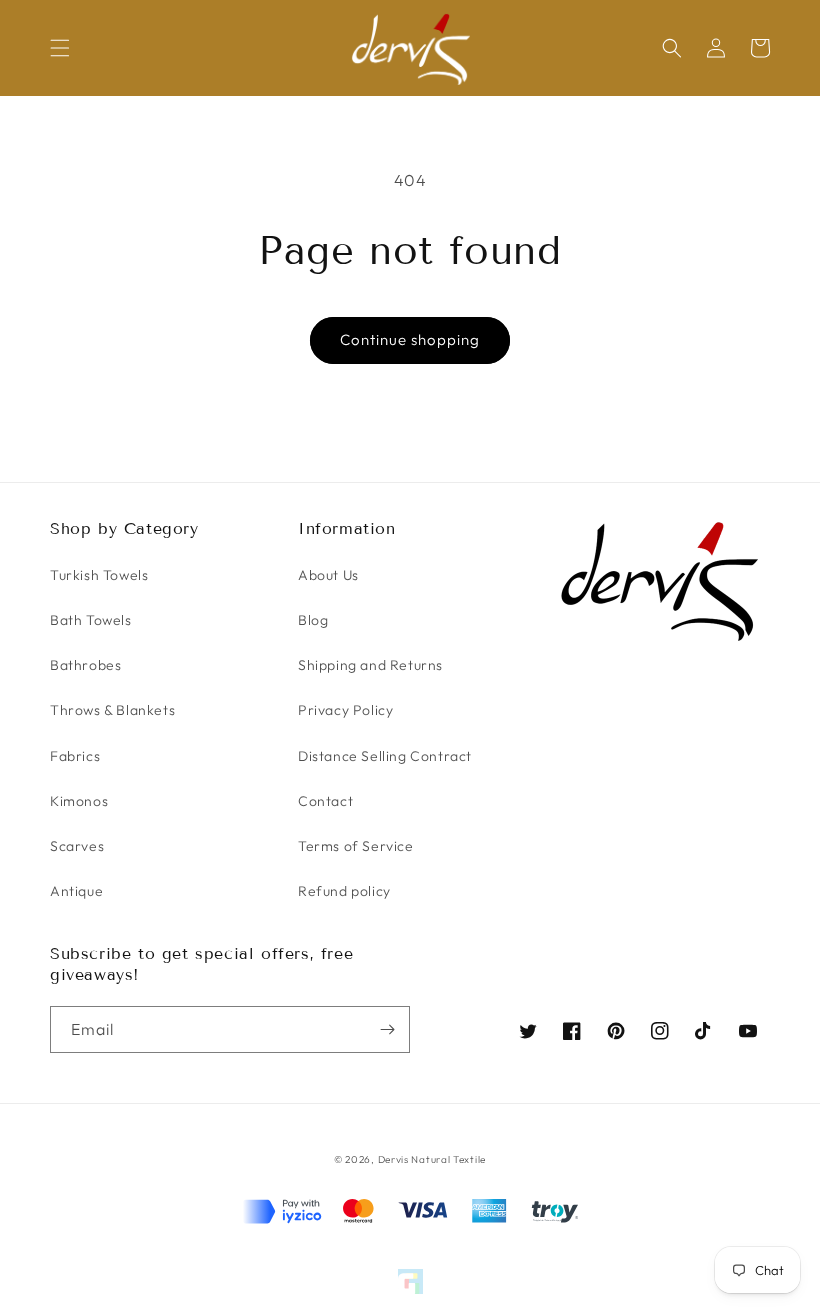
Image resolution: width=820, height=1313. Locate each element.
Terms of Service (356, 846)
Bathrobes (85, 665)
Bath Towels (91, 620)
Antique (76, 891)
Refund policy (344, 891)
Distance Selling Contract (385, 756)
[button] (60, 48)
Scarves (77, 846)
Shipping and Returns (370, 665)
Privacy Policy (345, 710)
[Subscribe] (387, 1029)
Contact (325, 801)
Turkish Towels (99, 575)
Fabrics (75, 756)
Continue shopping (410, 339)
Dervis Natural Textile (432, 1159)
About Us (328, 575)
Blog (313, 620)
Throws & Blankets (112, 710)
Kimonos (79, 801)
